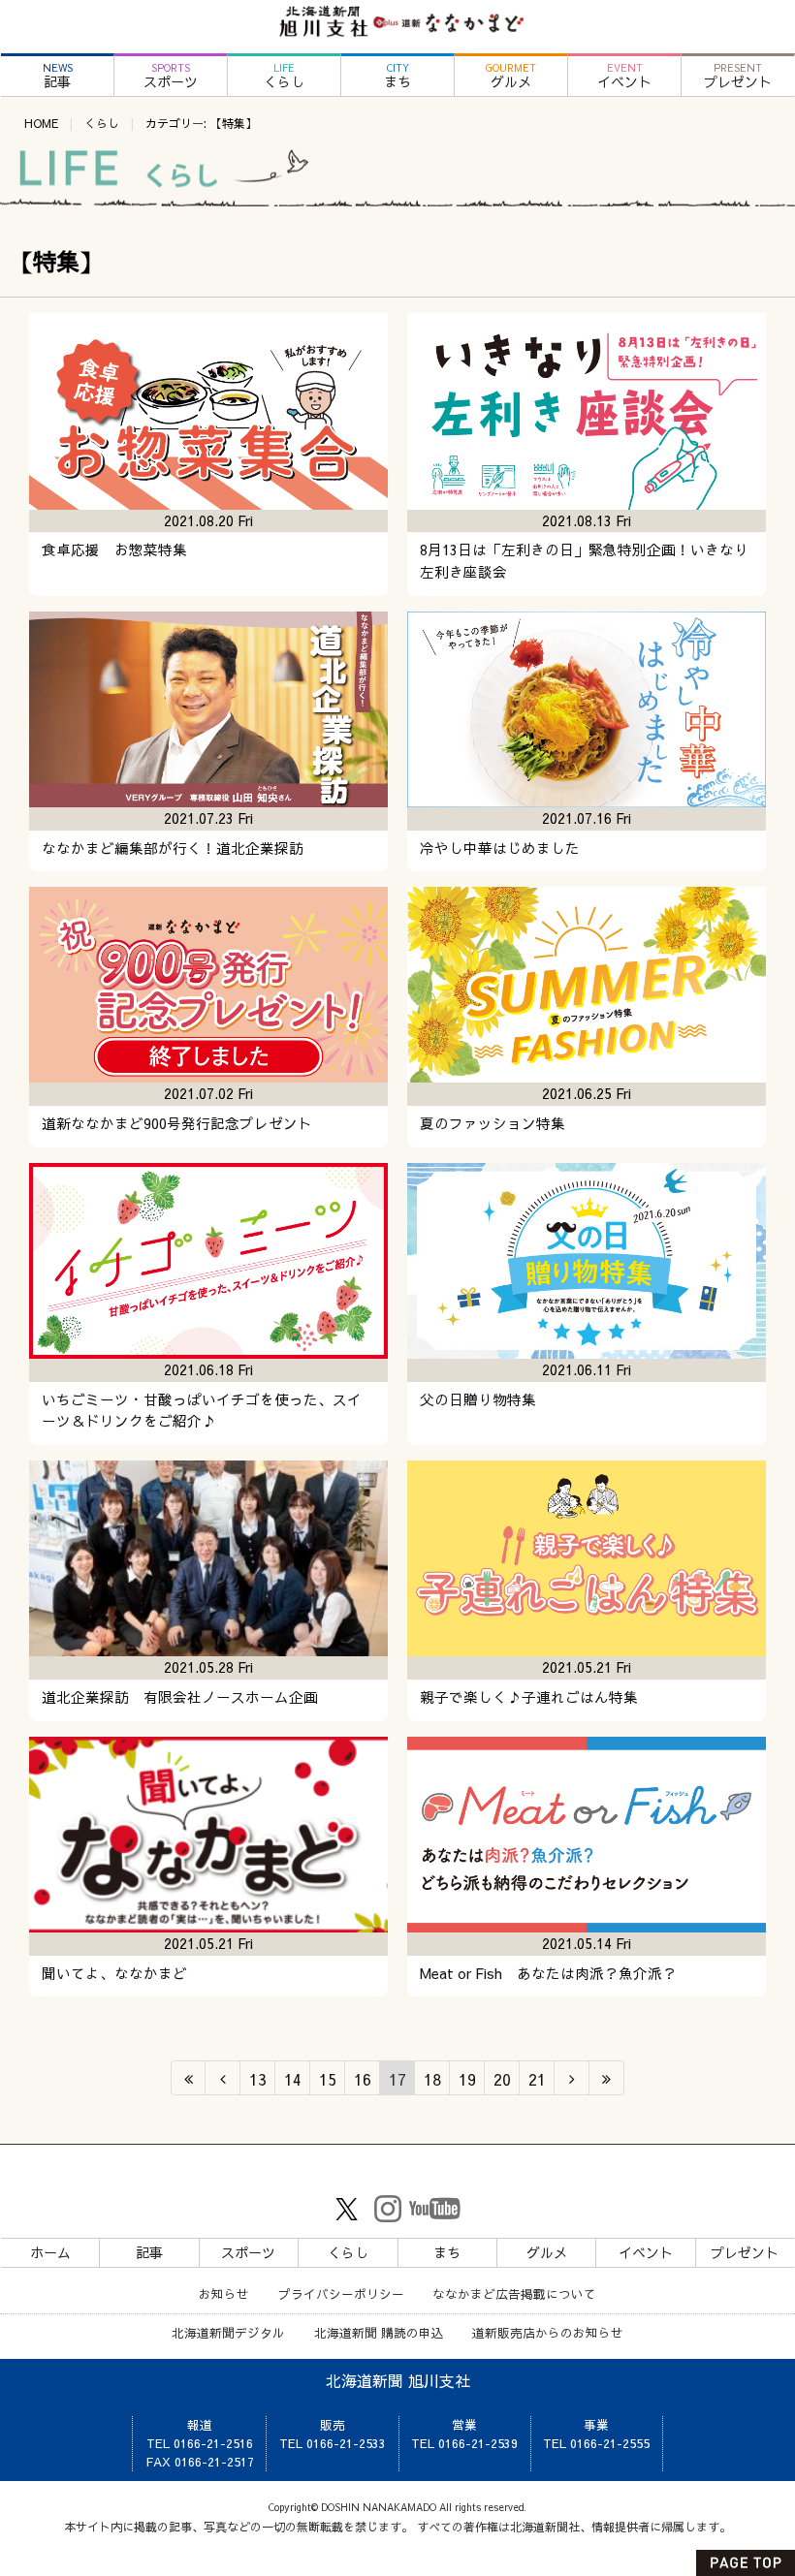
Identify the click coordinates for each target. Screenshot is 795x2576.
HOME (41, 123)
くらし (284, 76)
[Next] (572, 2078)
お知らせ (224, 2293)
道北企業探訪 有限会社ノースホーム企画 (180, 1697)
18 (432, 2079)
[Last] (607, 2078)
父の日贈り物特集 (478, 1399)
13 (258, 2079)
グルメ (511, 76)
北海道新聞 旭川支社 (398, 2380)
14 (293, 2079)
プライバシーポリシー (341, 2293)
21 (537, 2079)
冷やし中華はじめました (500, 848)
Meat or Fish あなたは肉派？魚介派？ (548, 1973)
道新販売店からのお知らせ (548, 2332)
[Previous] (223, 2078)
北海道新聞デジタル (228, 2332)
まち (397, 76)
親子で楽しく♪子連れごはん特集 (529, 1697)
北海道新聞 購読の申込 (379, 2332)
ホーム (50, 2252)
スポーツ (171, 76)
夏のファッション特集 (493, 1123)
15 (328, 2079)
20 (502, 2079)
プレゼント (738, 76)
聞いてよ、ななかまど (114, 1973)
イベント (624, 76)
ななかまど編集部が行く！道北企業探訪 (173, 848)
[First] (188, 2078)
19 (467, 2079)
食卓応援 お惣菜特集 (114, 550)
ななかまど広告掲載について (514, 2293)
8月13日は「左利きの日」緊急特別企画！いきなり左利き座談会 (584, 561)
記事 (58, 76)
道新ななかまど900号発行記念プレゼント (177, 1123)
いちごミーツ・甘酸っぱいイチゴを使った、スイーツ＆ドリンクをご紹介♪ (202, 1411)
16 (363, 2079)
